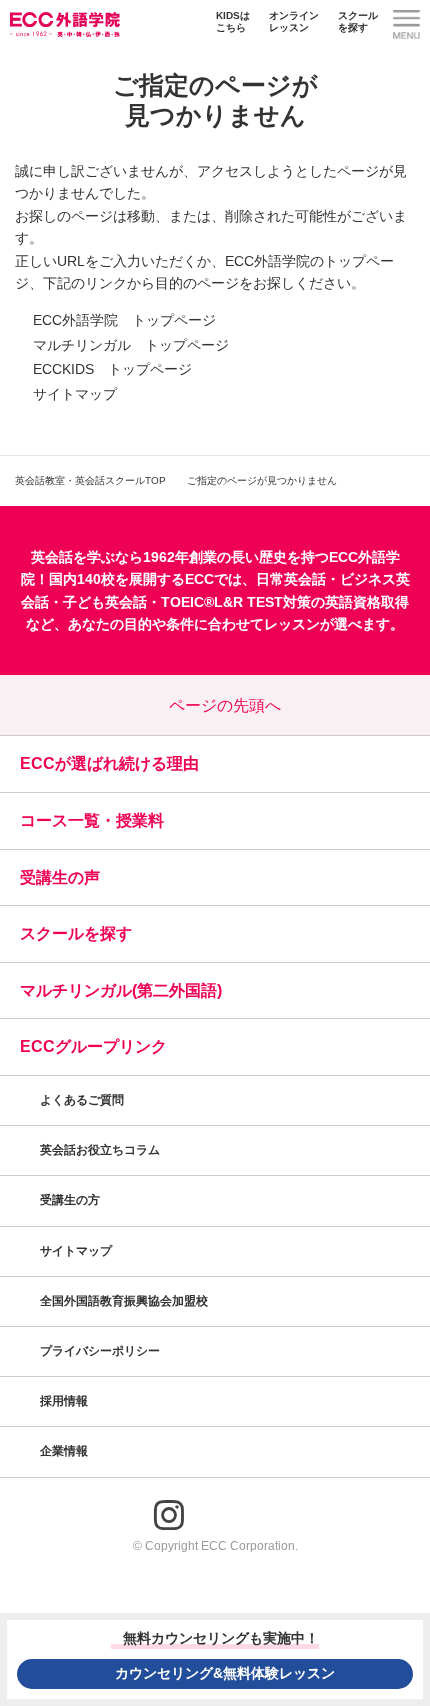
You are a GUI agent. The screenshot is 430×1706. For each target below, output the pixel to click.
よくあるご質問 (82, 1100)
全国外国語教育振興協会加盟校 (124, 1301)
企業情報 (65, 1451)
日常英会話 (291, 579)
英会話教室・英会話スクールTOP (90, 480)
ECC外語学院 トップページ (124, 320)
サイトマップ (75, 394)
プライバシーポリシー (101, 1351)
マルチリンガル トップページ (131, 345)
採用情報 (65, 1401)
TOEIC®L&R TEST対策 (236, 602)
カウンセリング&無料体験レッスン (225, 1673)
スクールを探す (358, 21)
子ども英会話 (105, 602)
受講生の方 (70, 1200)
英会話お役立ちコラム (100, 1150)
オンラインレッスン (294, 21)
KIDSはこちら (233, 21)
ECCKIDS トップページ (112, 369)
